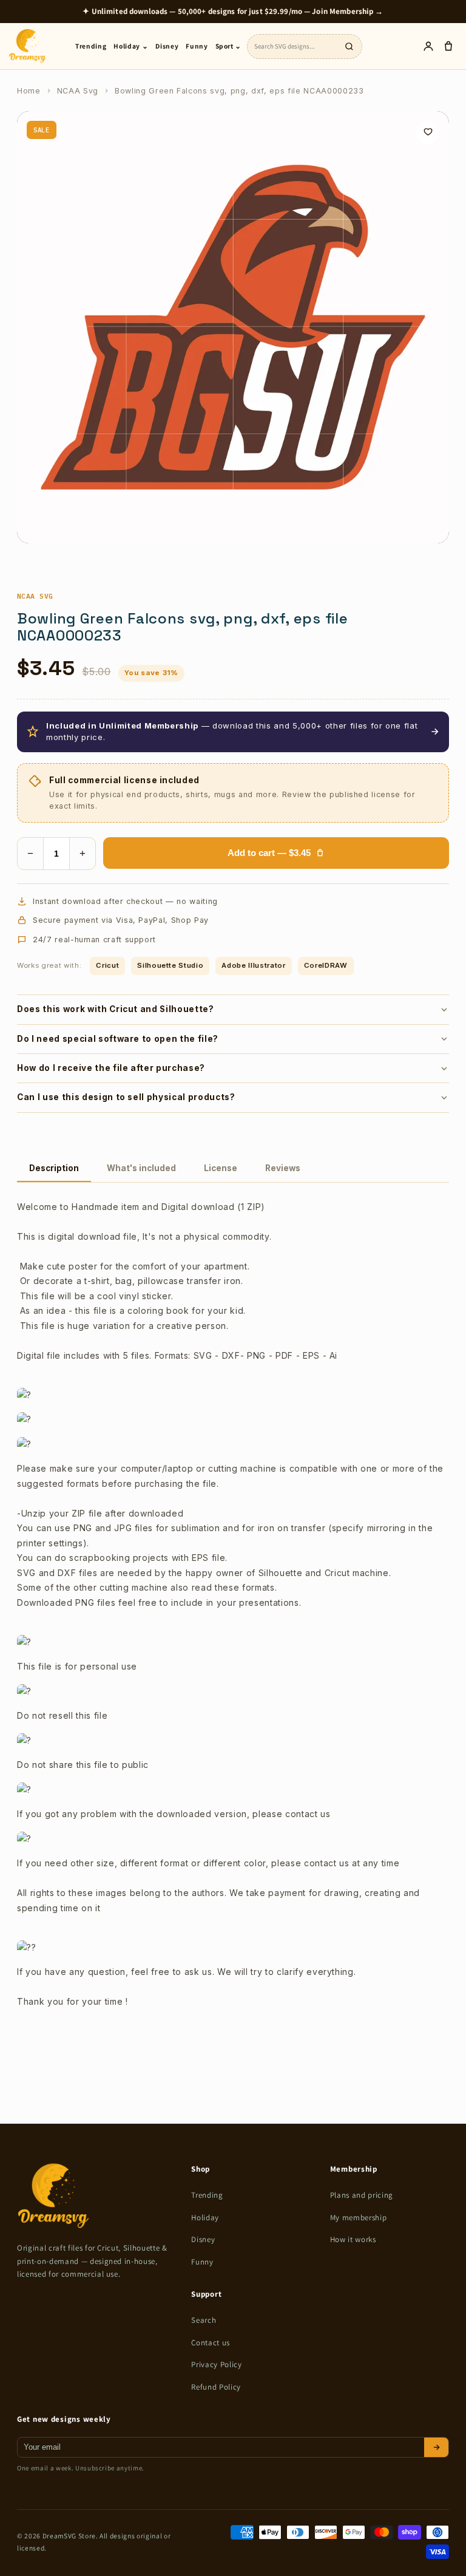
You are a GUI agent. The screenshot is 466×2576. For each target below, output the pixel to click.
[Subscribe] (436, 2447)
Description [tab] (54, 1168)
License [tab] (221, 1168)
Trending (91, 46)
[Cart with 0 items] (448, 46)
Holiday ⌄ (131, 46)
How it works (353, 2239)
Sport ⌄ (229, 46)
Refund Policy (216, 2387)
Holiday (205, 2217)
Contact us (211, 2343)
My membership (359, 2217)
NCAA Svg (78, 91)
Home (29, 91)
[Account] (428, 46)
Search (204, 2320)
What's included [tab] (141, 1168)
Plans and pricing (362, 2195)
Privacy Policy (216, 2364)
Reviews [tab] (283, 1168)
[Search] (349, 46)
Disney (167, 46)
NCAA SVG (35, 596)
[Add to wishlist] (428, 132)
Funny (197, 46)
